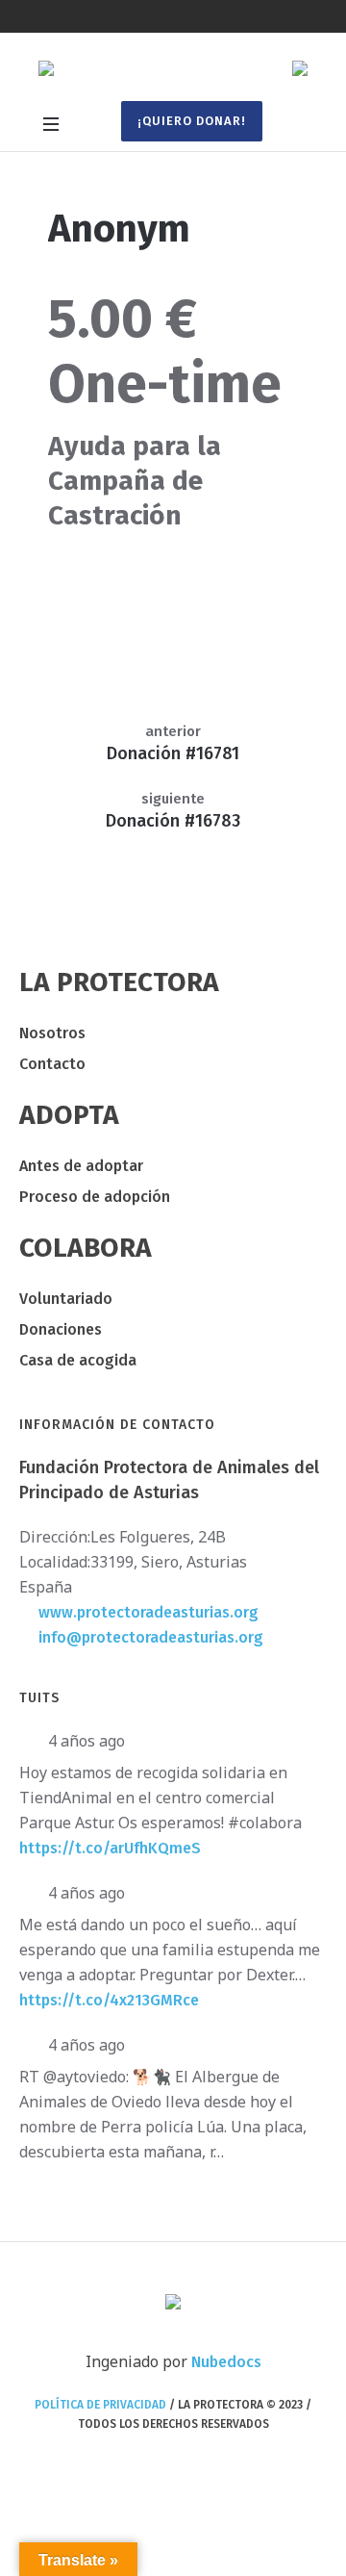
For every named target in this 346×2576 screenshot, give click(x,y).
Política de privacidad (100, 2405)
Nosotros (52, 1033)
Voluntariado (66, 1299)
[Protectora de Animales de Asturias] (173, 71)
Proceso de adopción (95, 1197)
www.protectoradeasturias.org (148, 1612)
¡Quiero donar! (192, 121)
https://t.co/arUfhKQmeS (110, 1848)
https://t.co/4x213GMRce (109, 2000)
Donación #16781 (173, 753)
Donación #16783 (173, 821)
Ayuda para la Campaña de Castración (135, 481)
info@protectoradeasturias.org (151, 1637)
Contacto (52, 1064)
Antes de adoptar (81, 1166)
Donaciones (61, 1329)
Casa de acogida (78, 1360)
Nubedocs (226, 2362)
